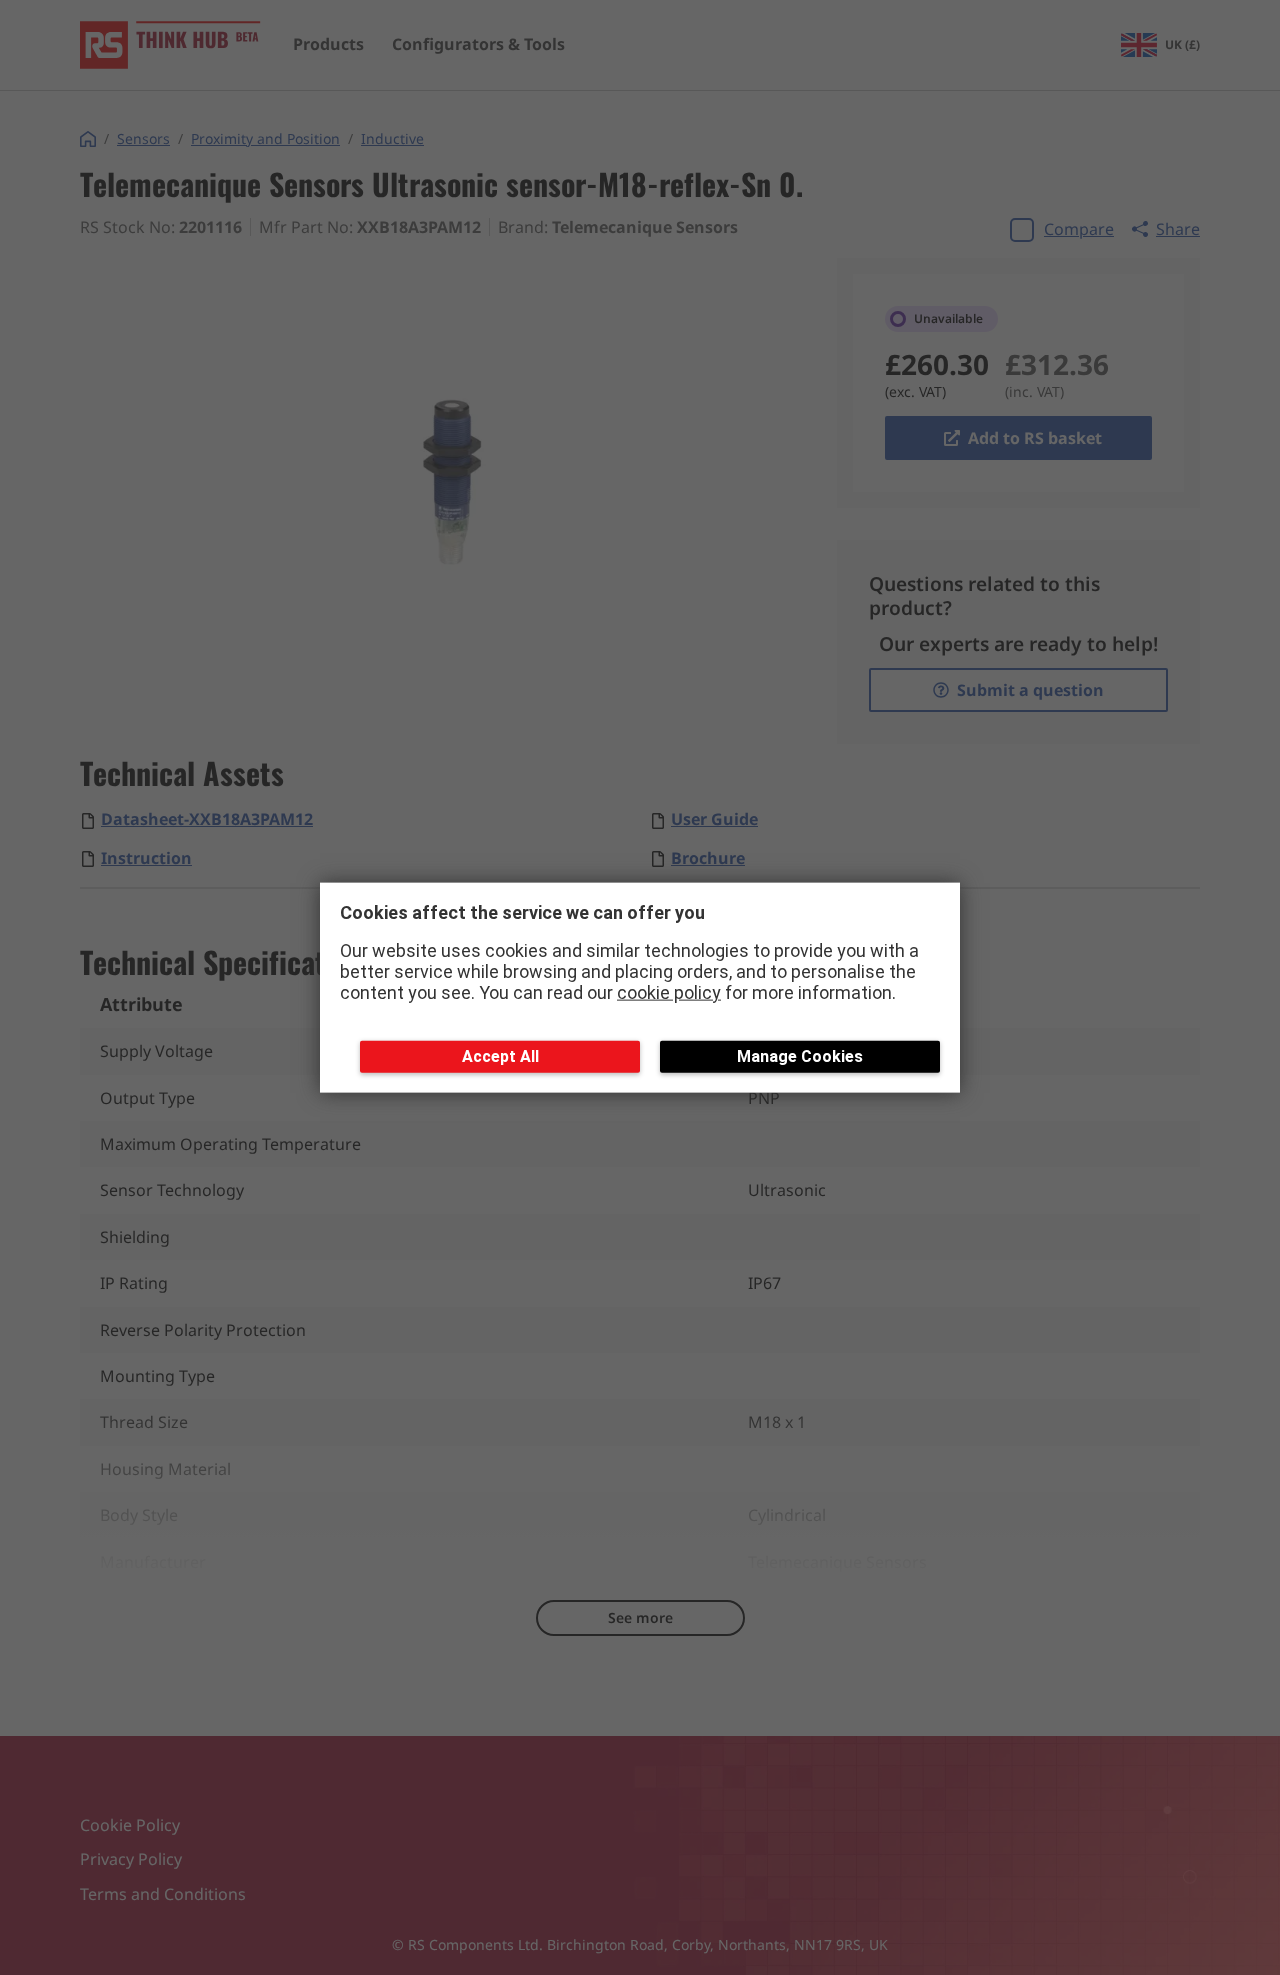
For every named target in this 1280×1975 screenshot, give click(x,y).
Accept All (500, 1056)
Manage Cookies (800, 1056)
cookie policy (669, 991)
